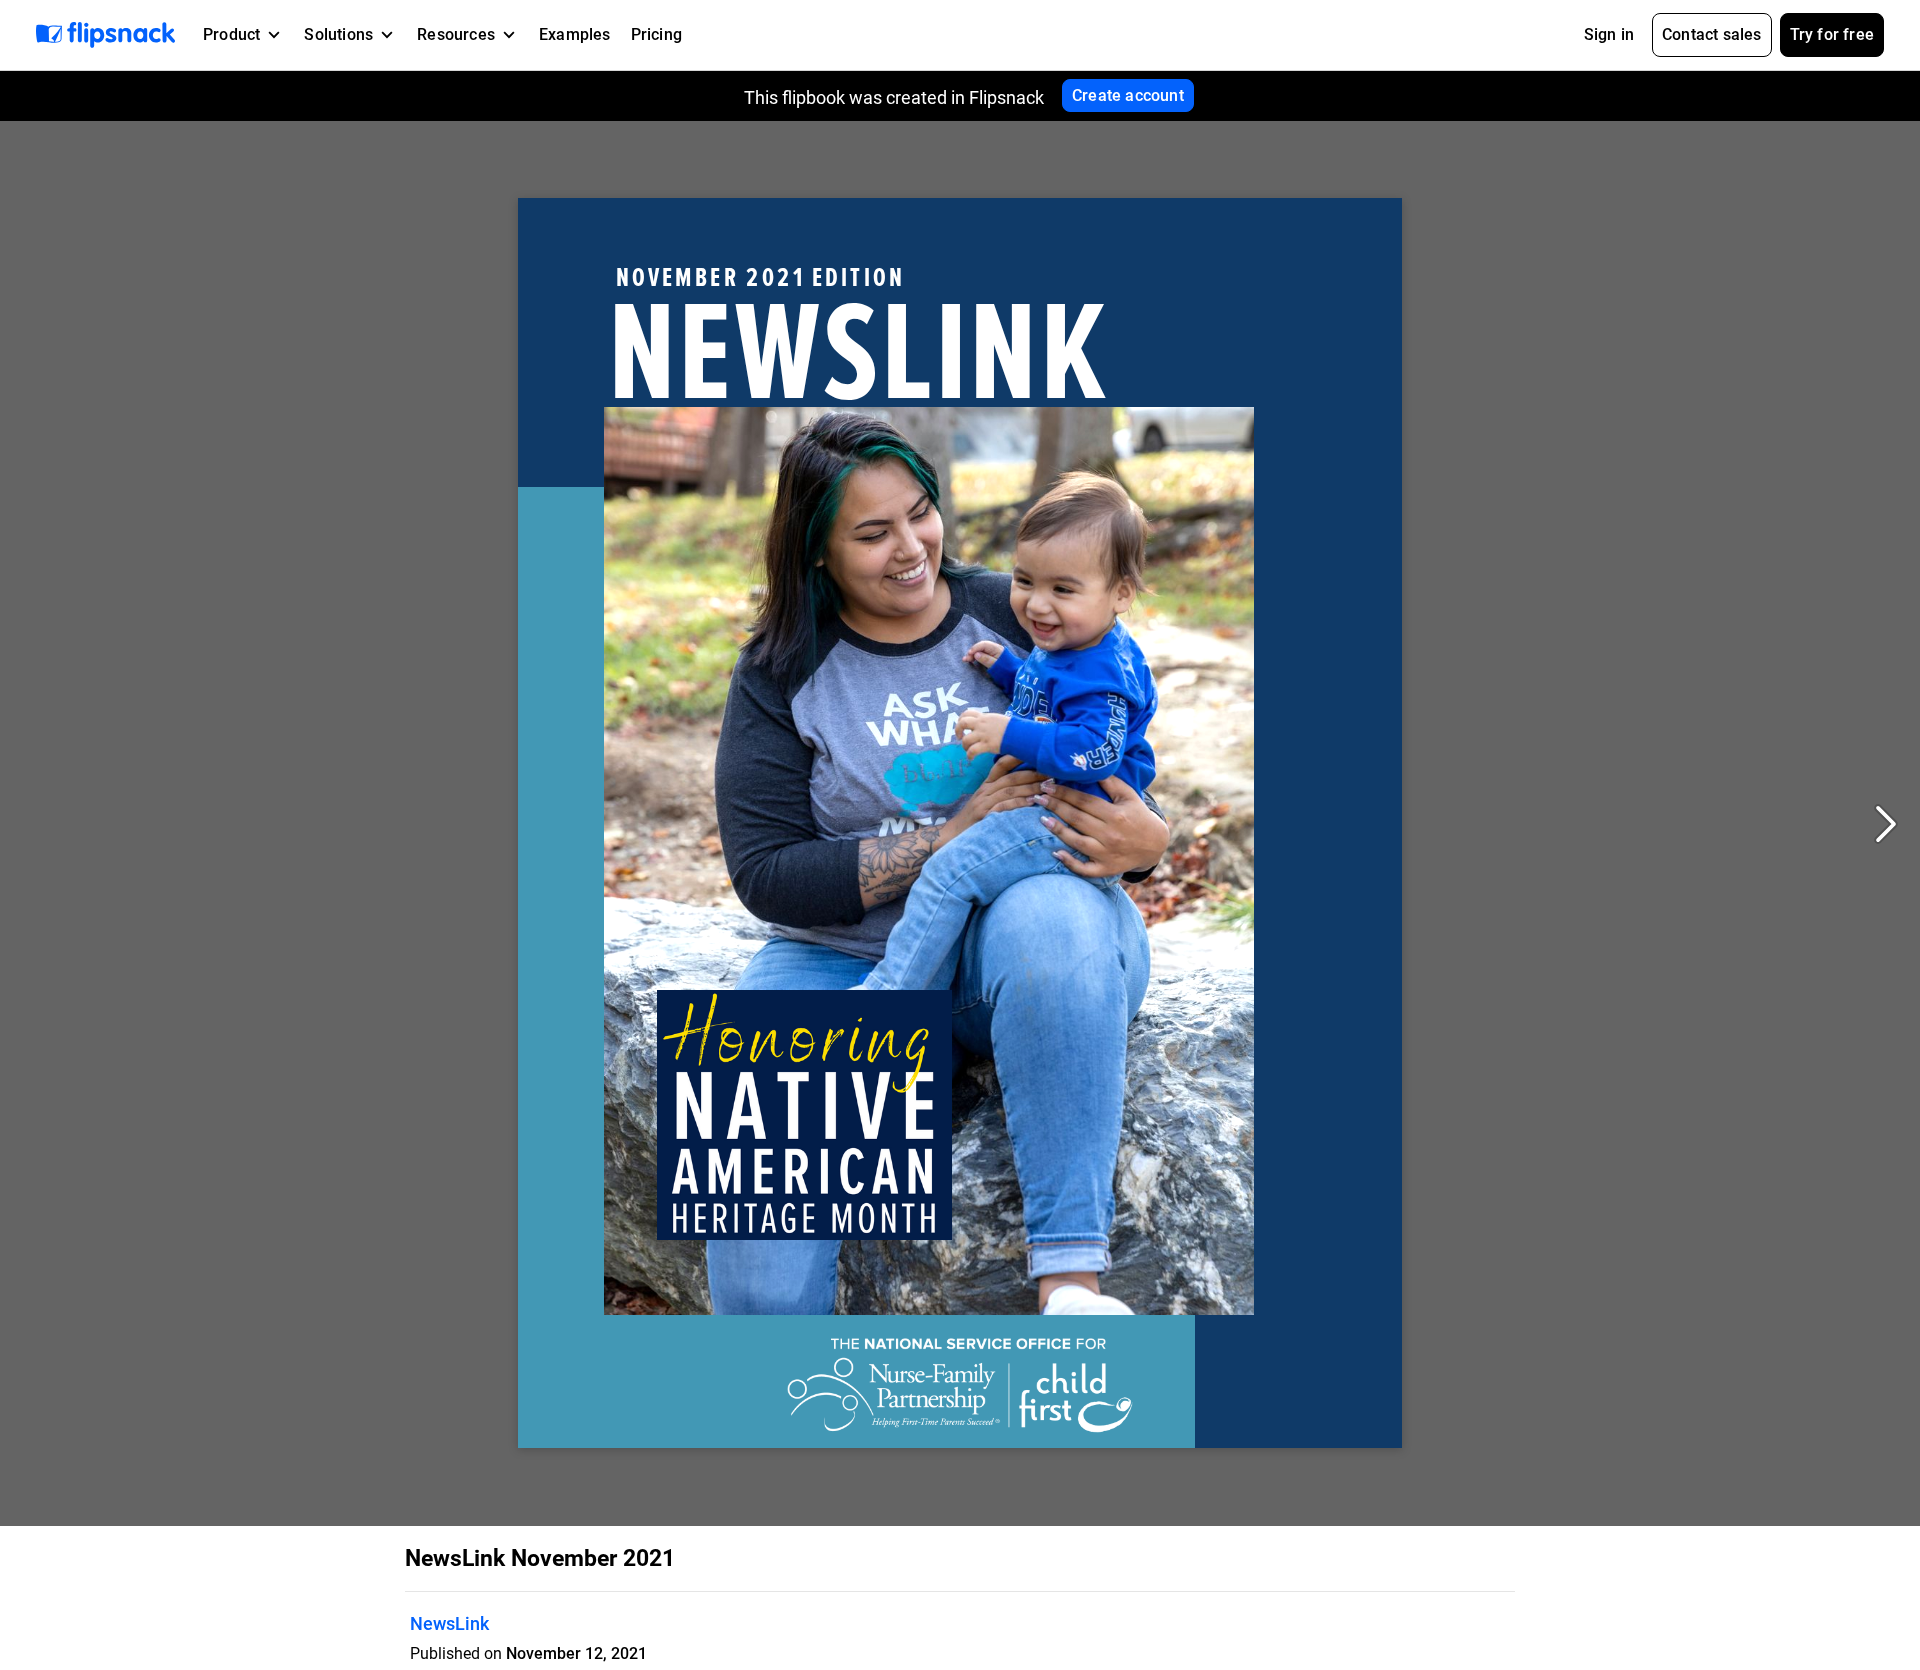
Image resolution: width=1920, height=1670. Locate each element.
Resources (456, 34)
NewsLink (449, 1623)
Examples (575, 34)
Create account (1128, 95)
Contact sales (1712, 34)
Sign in (1609, 34)
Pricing (656, 34)
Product (231, 34)
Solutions (338, 34)
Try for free (1832, 34)
